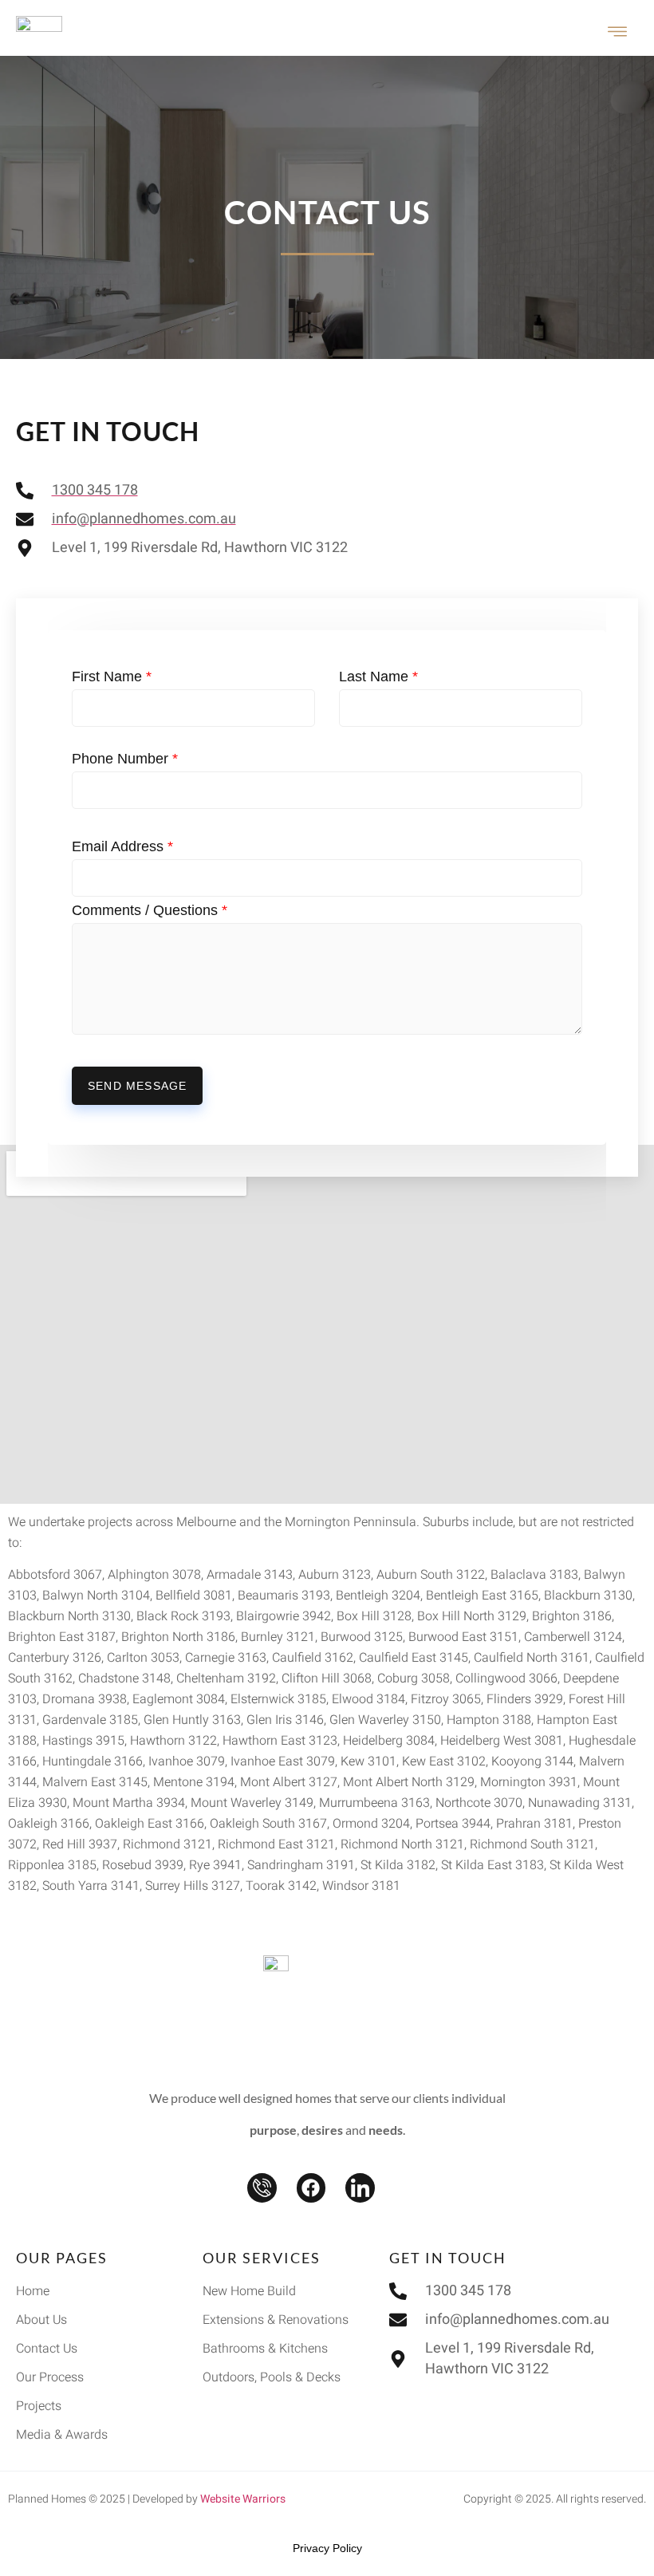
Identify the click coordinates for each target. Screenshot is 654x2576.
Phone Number (125, 759)
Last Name (378, 677)
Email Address (122, 846)
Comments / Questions (150, 910)
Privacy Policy (327, 2548)
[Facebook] (311, 2188)
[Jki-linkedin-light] (360, 2188)
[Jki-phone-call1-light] (262, 2188)
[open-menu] (618, 34)
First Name (112, 677)
